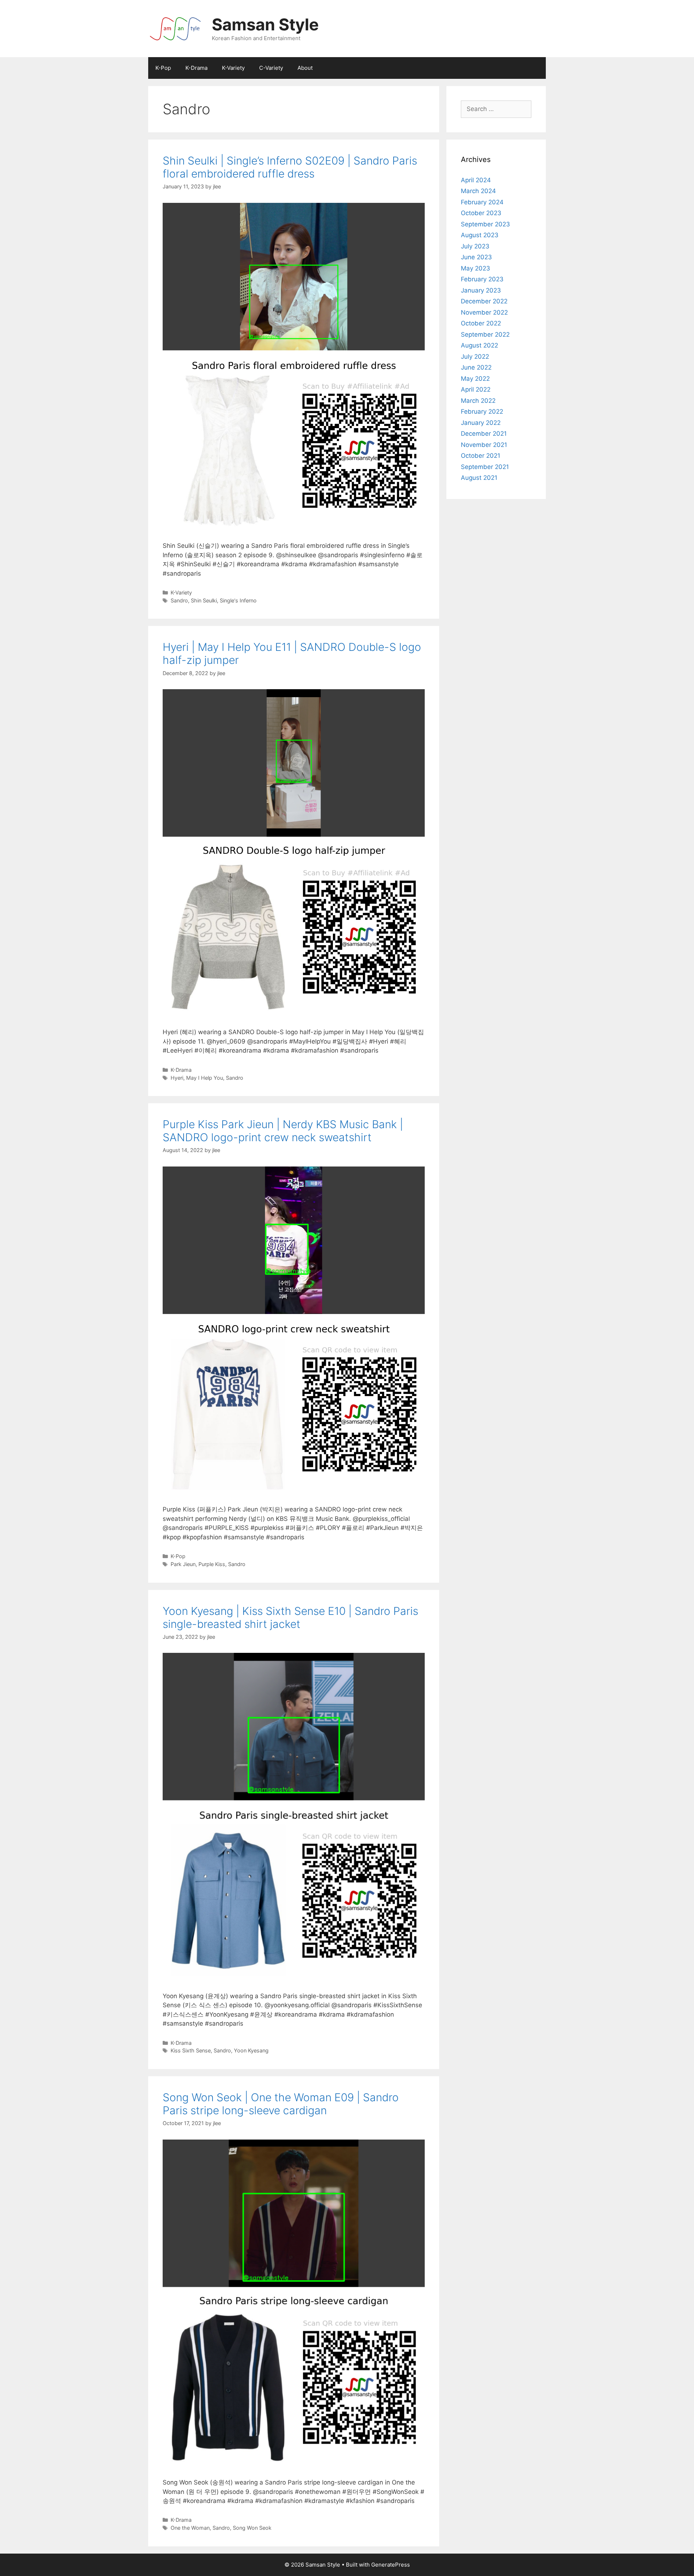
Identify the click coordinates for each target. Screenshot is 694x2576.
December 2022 (484, 301)
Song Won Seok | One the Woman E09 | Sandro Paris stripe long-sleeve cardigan (281, 2104)
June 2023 (476, 257)
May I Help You (205, 1078)
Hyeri (177, 1078)
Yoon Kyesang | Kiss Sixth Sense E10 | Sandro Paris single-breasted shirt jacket (290, 1617)
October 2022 (481, 323)
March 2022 (478, 401)
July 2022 (475, 357)
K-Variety (233, 68)
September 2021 (485, 467)
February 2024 (482, 202)
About (305, 68)
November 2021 (484, 445)
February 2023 (482, 279)
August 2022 (479, 345)
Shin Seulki (204, 600)
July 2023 (475, 246)
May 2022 (475, 379)
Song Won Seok (252, 2528)
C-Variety (271, 68)
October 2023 (481, 213)
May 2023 (475, 268)
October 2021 (481, 456)
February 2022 (482, 411)
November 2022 (484, 312)
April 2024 (476, 180)
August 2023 (480, 235)
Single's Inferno (238, 600)
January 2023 (481, 290)
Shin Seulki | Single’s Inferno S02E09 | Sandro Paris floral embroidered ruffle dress (290, 167)
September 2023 (485, 224)
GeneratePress (391, 2565)
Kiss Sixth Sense (191, 2050)
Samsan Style (265, 24)
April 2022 (476, 389)
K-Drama (196, 68)
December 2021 (484, 434)
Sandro (179, 600)
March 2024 (478, 191)
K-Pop (163, 68)
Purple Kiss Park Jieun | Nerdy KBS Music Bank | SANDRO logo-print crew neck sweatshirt (283, 1131)
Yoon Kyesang (251, 2050)
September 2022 (485, 334)
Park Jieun (183, 1564)
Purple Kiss (212, 1564)
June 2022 (476, 367)
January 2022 (481, 423)
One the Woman (190, 2528)
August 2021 (479, 478)
